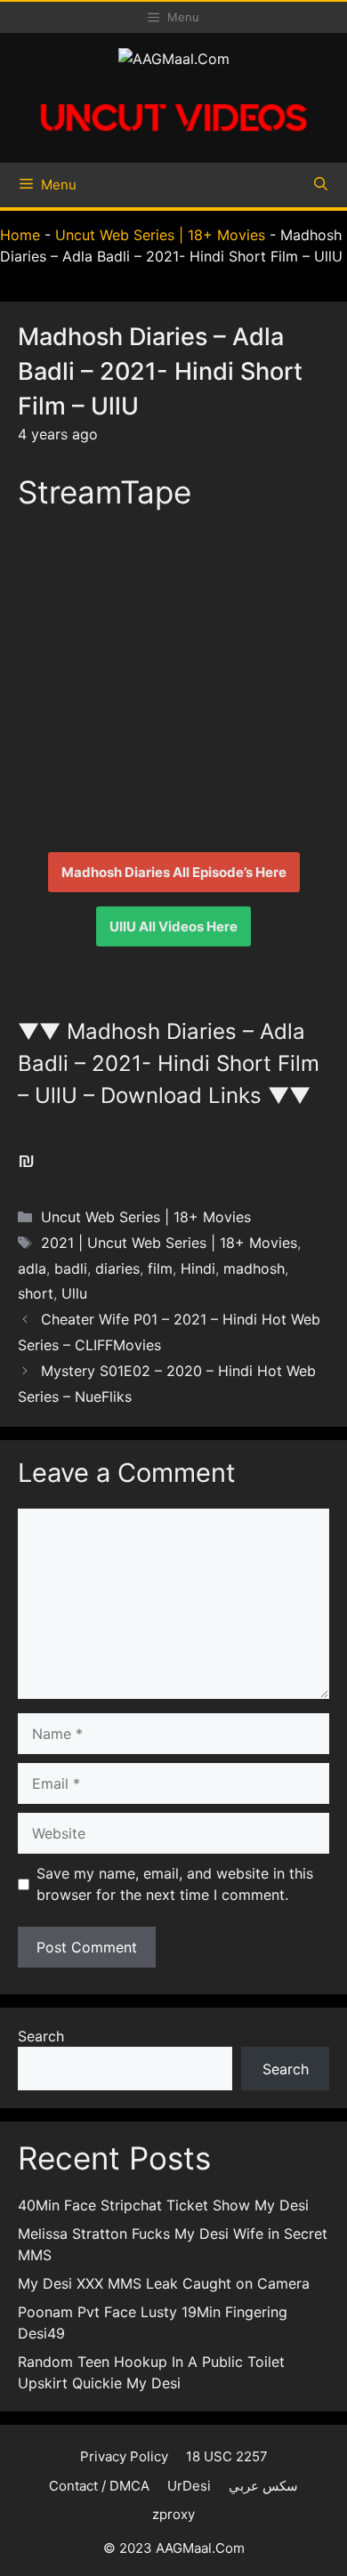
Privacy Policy (124, 2456)
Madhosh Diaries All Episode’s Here (174, 872)
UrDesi (189, 2486)
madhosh (254, 1268)
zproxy (173, 2514)
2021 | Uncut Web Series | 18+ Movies (169, 1243)
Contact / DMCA (99, 2486)
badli (71, 1268)
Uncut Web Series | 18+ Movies (160, 235)
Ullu (74, 1293)
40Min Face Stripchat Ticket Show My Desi (163, 2205)
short (36, 1293)
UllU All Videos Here (173, 926)
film (160, 1268)
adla (32, 1268)
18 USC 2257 (227, 2456)
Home (20, 235)
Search (41, 2036)
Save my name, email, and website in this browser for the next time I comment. (175, 1884)
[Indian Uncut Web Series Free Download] (173, 139)
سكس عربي (263, 2486)
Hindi (198, 1268)
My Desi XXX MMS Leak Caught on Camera (164, 2283)
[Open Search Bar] (321, 185)
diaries (117, 1268)
